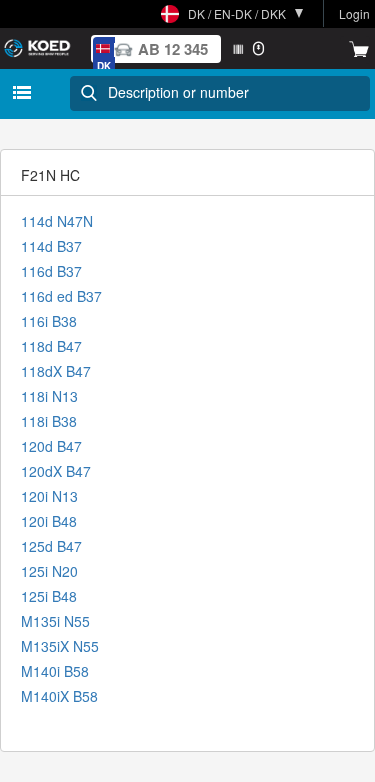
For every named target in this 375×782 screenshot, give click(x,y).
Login (354, 13)
